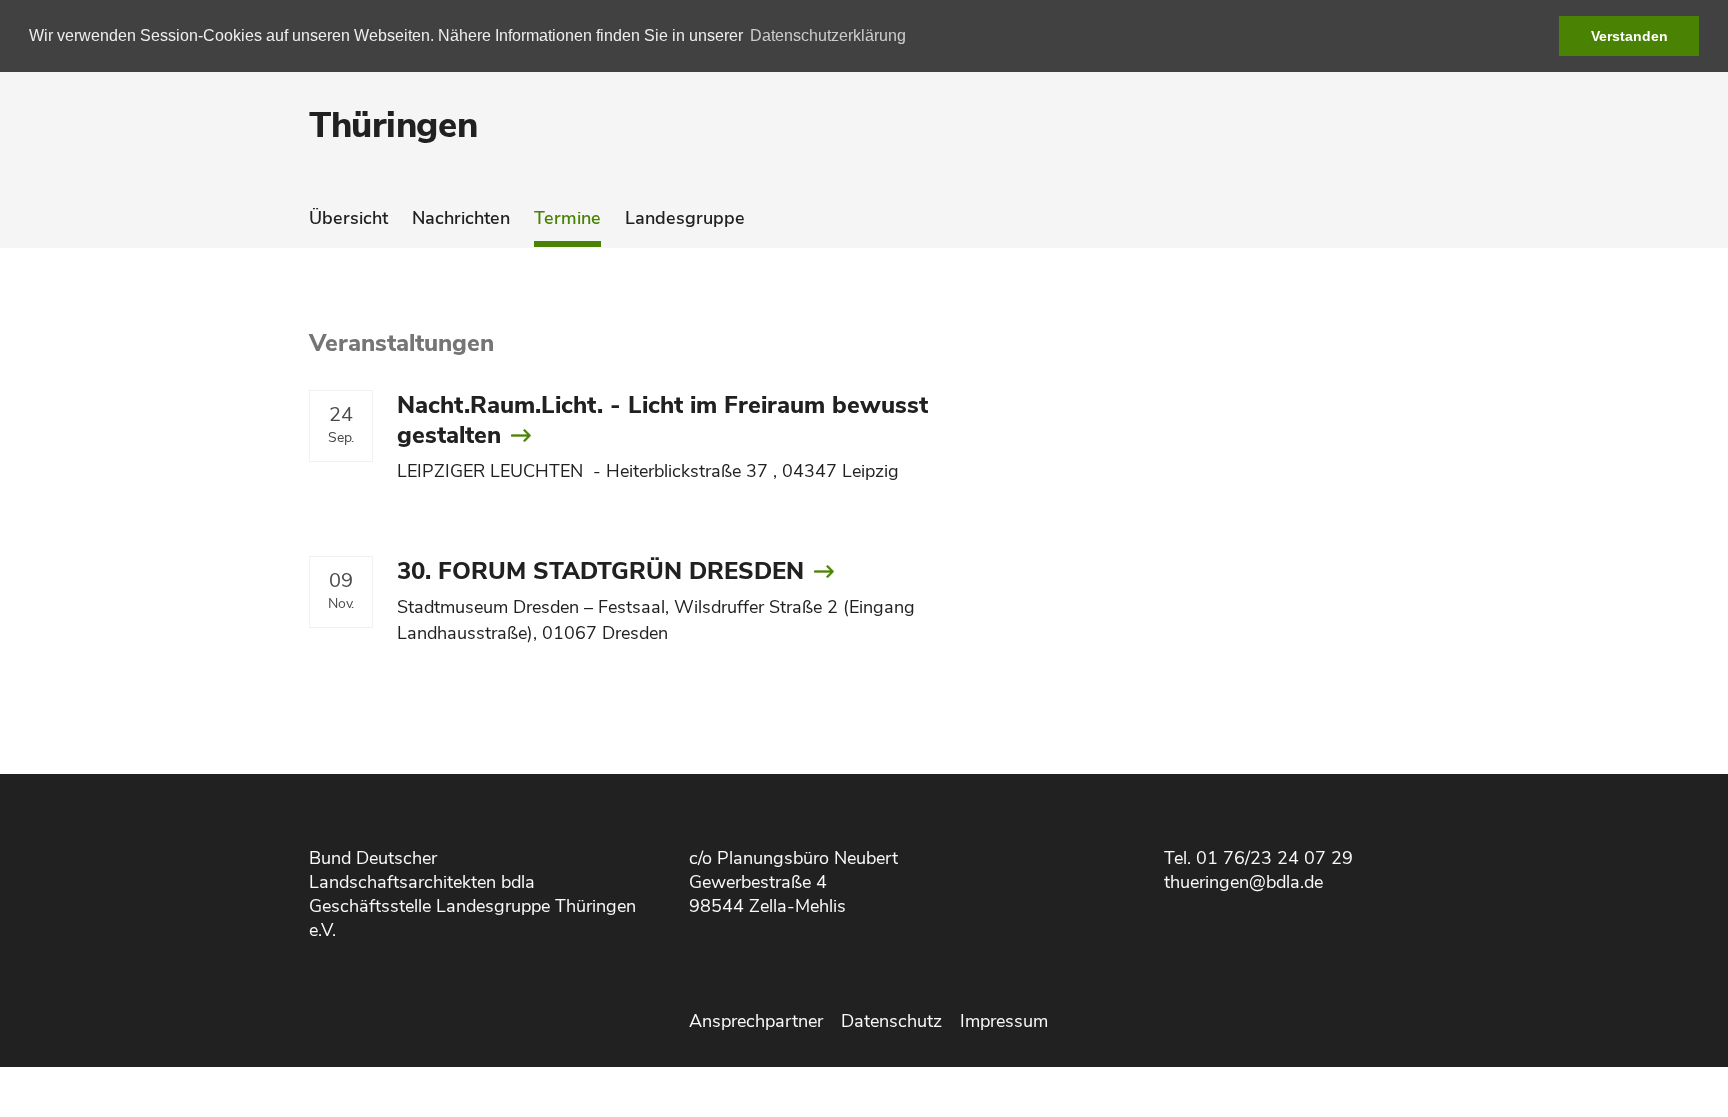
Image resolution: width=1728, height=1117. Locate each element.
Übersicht (348, 218)
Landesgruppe (685, 218)
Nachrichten (461, 218)
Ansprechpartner (756, 1021)
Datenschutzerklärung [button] (828, 35)
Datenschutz (891, 1021)
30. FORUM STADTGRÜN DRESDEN (600, 571)
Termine (567, 218)
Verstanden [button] (1629, 36)
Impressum (1004, 1021)
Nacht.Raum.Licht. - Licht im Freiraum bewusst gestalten (662, 420)
